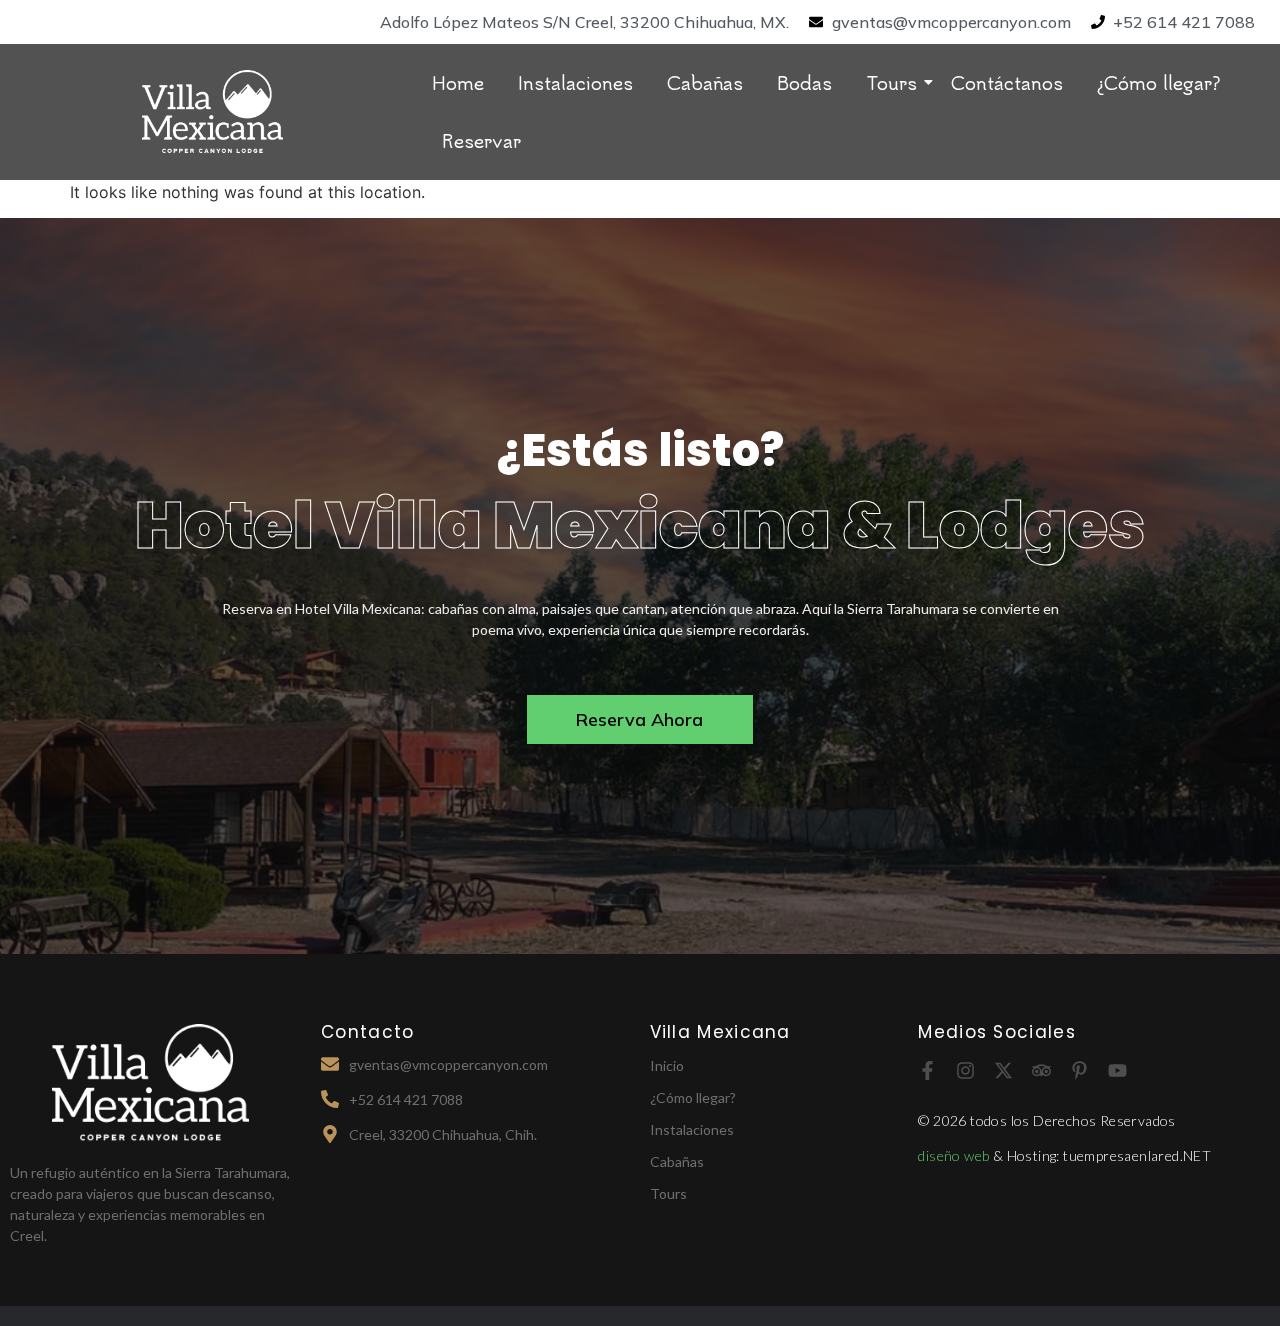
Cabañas (705, 82)
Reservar (481, 140)
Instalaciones (575, 82)
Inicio (667, 1065)
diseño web (955, 1155)
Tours (891, 82)
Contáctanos (1007, 82)
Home (458, 82)
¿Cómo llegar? (1159, 82)
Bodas (804, 82)
